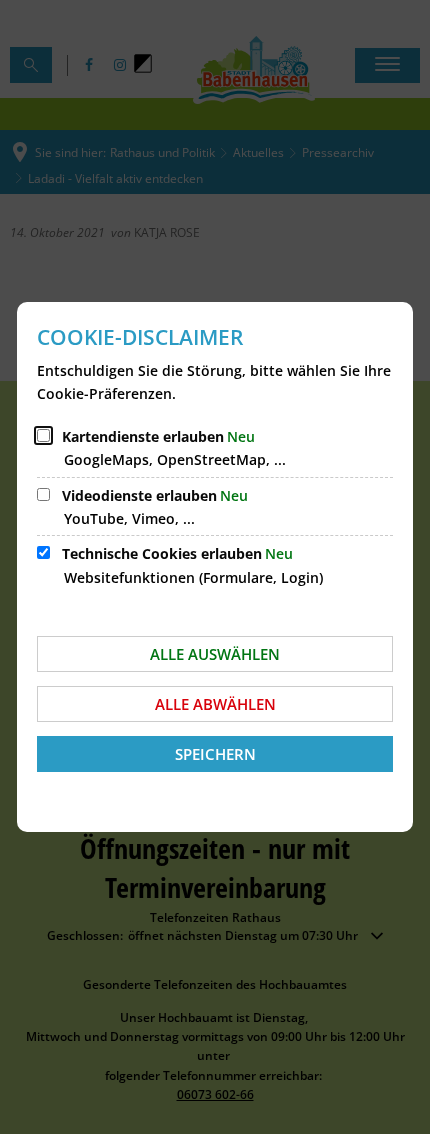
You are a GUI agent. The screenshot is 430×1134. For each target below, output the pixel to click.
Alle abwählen (215, 704)
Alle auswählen (215, 654)
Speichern (215, 754)
